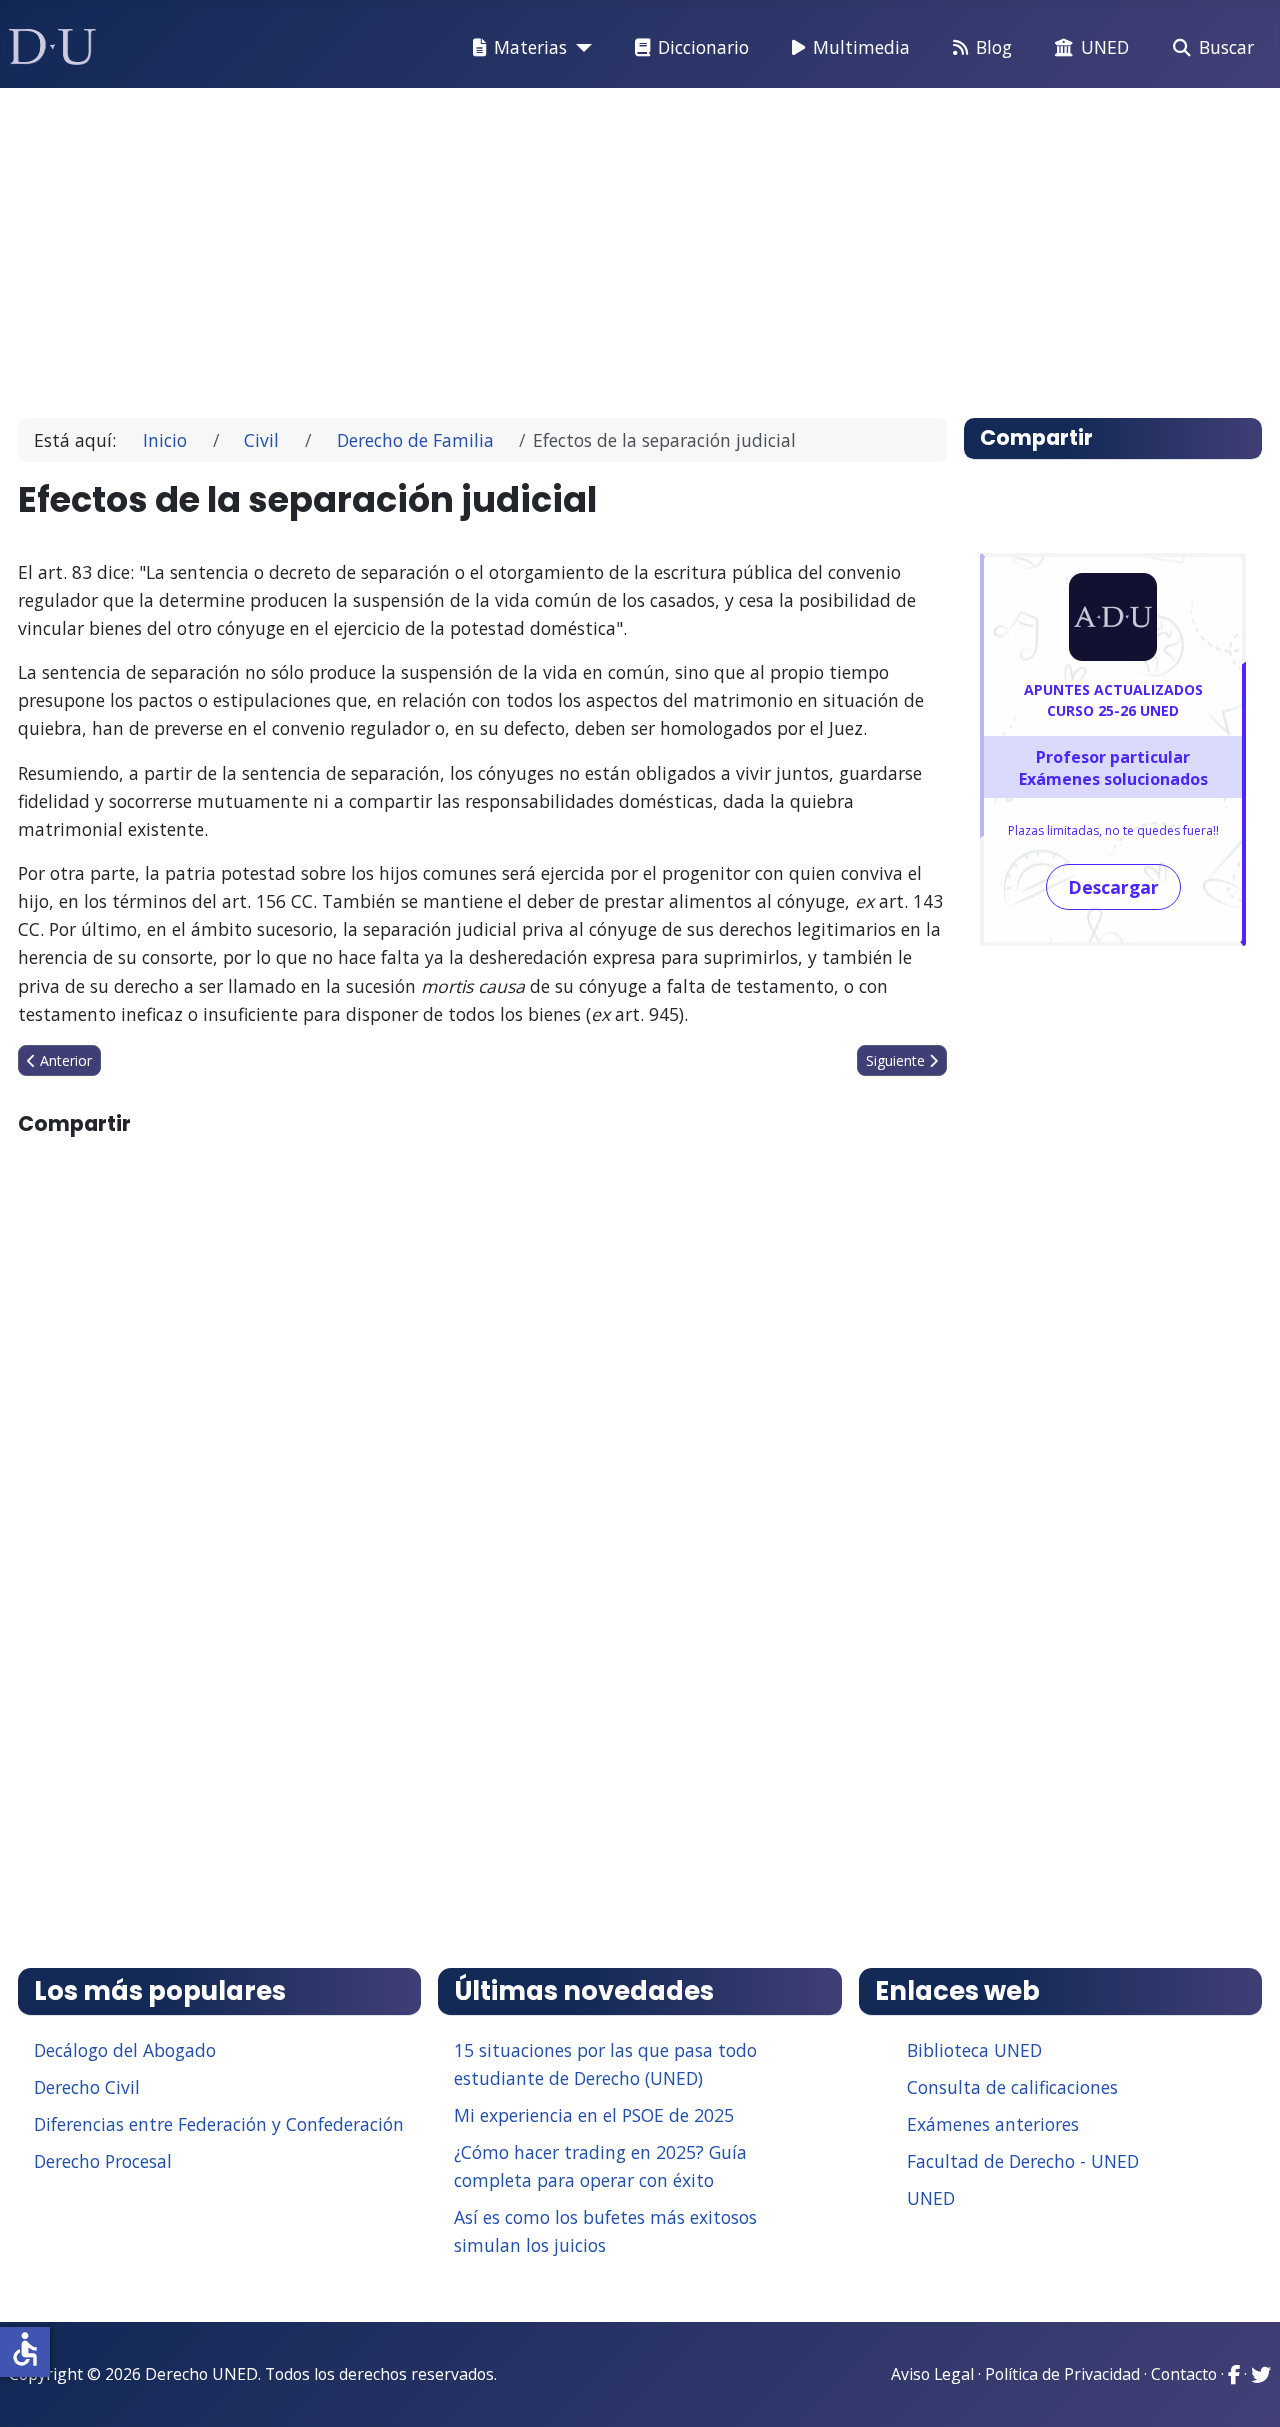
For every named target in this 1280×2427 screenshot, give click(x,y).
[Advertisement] (634, 244)
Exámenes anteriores (993, 2124)
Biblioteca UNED (974, 2050)
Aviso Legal (932, 2374)
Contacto (1184, 2374)
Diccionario (703, 47)
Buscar (1226, 47)
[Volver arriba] (1243, 2387)
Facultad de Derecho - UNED (1023, 2161)
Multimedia (861, 47)
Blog (994, 47)
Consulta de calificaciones (1012, 2087)
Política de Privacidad (1062, 2374)
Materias (530, 47)
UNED (1105, 47)
